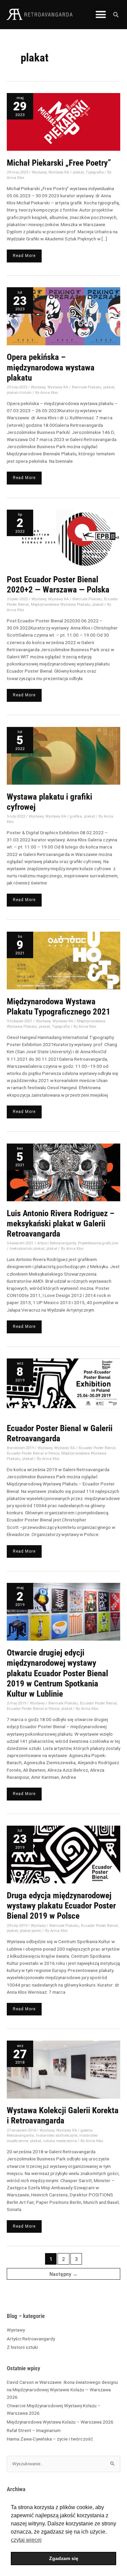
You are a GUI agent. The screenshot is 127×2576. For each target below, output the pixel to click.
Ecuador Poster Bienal (97, 1448)
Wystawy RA (59, 172)
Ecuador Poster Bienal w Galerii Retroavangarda (60, 1433)
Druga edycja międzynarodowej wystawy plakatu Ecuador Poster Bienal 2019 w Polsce (61, 1906)
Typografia (95, 172)
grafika (76, 816)
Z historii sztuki (22, 2347)
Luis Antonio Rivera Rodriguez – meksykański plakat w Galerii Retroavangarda (61, 1224)
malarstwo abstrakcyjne (57, 2135)
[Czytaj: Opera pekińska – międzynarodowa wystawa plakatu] (63, 316)
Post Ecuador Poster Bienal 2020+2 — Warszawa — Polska (58, 584)
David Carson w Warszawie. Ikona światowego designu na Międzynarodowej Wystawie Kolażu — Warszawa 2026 (62, 2390)
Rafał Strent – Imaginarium (34, 2430)
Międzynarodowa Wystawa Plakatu (61, 605)
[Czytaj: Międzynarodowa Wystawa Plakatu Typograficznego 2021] (63, 960)
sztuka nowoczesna (60, 2141)
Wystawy (16, 2330)
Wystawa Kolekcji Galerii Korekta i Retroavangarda (63, 2115)
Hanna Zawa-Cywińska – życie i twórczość (50, 2439)
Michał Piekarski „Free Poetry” (59, 163)
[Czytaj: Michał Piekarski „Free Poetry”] (63, 122)
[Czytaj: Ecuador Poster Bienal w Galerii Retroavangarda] (63, 1387)
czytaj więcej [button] (26, 2540)
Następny (63, 2274)
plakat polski (30, 1931)
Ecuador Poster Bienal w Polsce (33, 1453)
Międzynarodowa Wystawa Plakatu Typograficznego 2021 (59, 1007)
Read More (24, 254)
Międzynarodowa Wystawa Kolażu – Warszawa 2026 (61, 2422)
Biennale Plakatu (87, 387)
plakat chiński (19, 393)
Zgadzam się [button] (64, 2558)
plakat (78, 172)
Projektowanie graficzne (98, 1243)
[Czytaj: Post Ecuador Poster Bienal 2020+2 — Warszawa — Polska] (63, 538)
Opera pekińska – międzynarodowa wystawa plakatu (51, 367)
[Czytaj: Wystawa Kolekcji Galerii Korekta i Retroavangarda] (63, 2069)
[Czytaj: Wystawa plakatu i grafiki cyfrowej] (63, 755)
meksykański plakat (27, 1249)
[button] (101, 15)
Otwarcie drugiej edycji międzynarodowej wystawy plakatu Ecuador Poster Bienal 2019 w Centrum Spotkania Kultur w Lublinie (57, 1673)
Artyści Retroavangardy (31, 2339)
